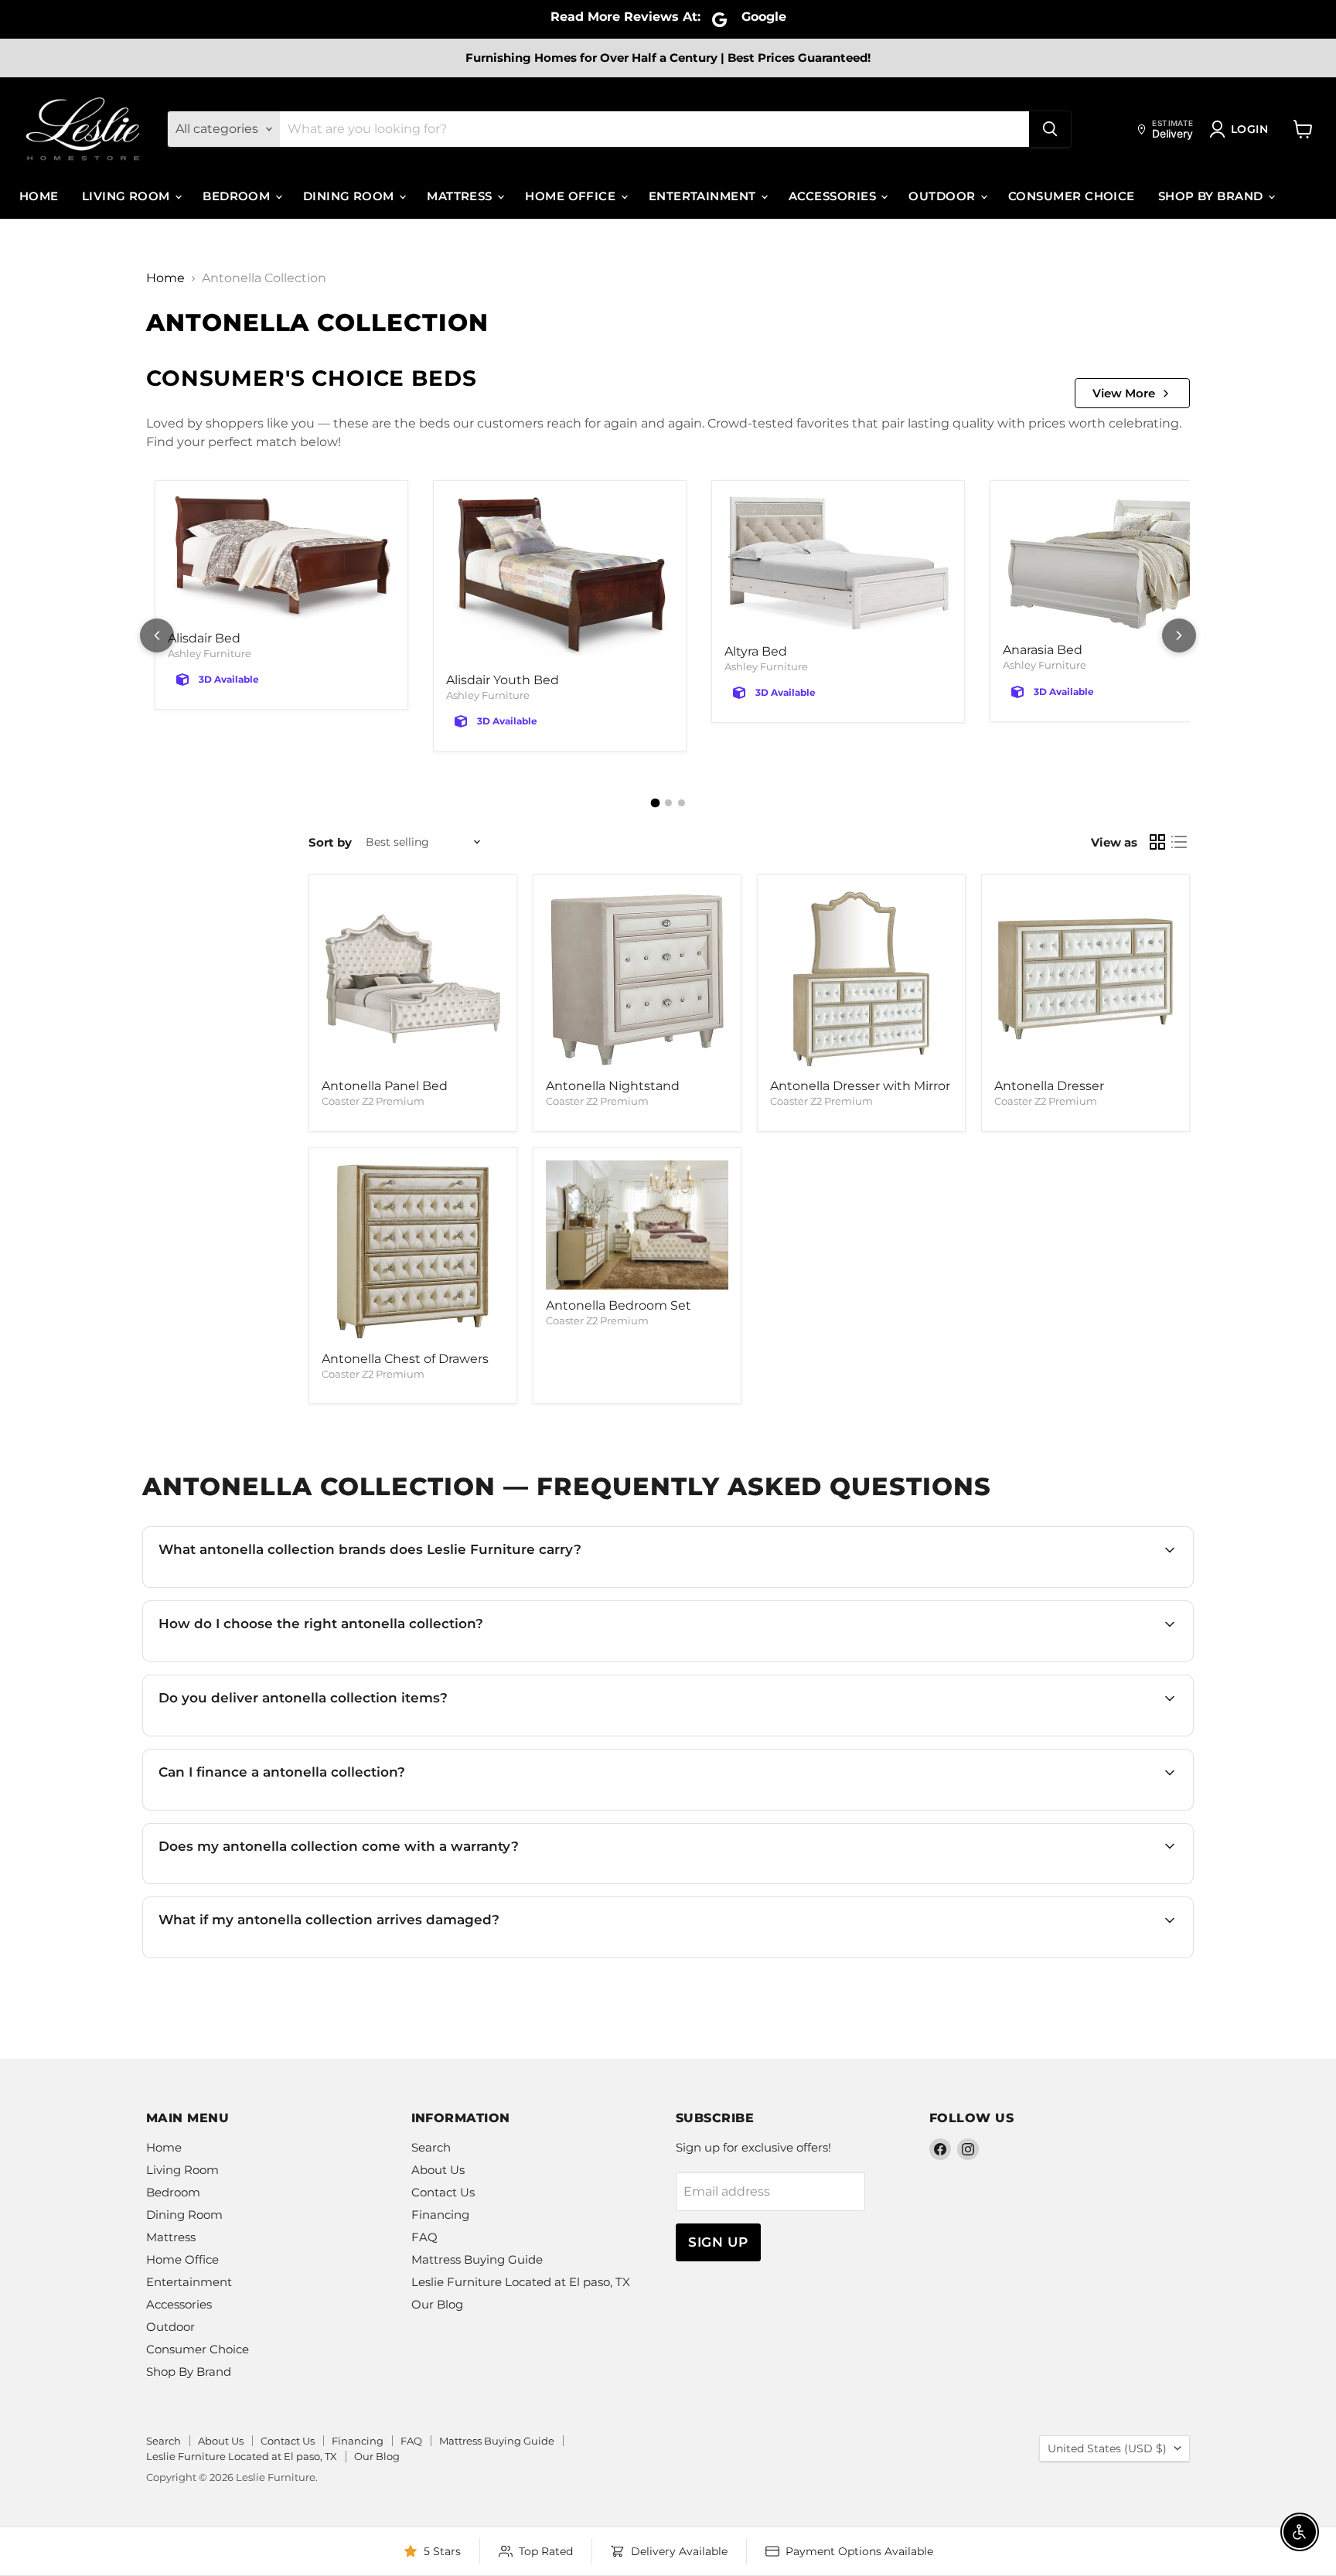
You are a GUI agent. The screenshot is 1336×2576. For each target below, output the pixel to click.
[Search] (1050, 129)
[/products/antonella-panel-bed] (413, 979)
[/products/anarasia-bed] (1116, 564)
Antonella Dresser (1049, 1086)
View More (1124, 393)
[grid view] (1157, 842)
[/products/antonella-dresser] (1085, 979)
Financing (440, 2215)
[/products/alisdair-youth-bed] (560, 579)
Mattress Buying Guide (477, 2259)
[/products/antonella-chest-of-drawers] (413, 1252)
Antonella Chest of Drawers (405, 1359)
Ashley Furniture (210, 653)
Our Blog (437, 2304)
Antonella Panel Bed (385, 1086)
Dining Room (350, 196)
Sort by (330, 842)
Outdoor (944, 196)
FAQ (424, 2237)
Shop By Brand (1212, 196)
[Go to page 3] (682, 803)
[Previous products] (157, 635)
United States (1107, 2448)
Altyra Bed (756, 651)
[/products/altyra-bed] (838, 564)
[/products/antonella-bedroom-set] (637, 1225)
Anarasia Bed (1043, 650)
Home (39, 196)
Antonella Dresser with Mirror (860, 1086)
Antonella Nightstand (613, 1086)
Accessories (834, 196)
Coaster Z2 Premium (373, 1101)
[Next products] (1179, 635)
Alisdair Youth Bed (503, 680)
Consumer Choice (1072, 196)
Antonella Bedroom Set (619, 1305)
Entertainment (704, 196)
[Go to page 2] (668, 803)
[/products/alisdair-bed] (281, 558)
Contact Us (443, 2192)
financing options (294, 1809)
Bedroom (238, 196)
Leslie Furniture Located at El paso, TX (521, 2282)
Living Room (128, 196)
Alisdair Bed (204, 638)
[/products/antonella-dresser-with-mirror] (861, 979)
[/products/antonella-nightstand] (637, 979)
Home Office (572, 196)
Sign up (718, 2242)
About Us (438, 2170)
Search (431, 2147)
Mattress (461, 196)
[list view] (1179, 842)
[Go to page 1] (655, 803)
